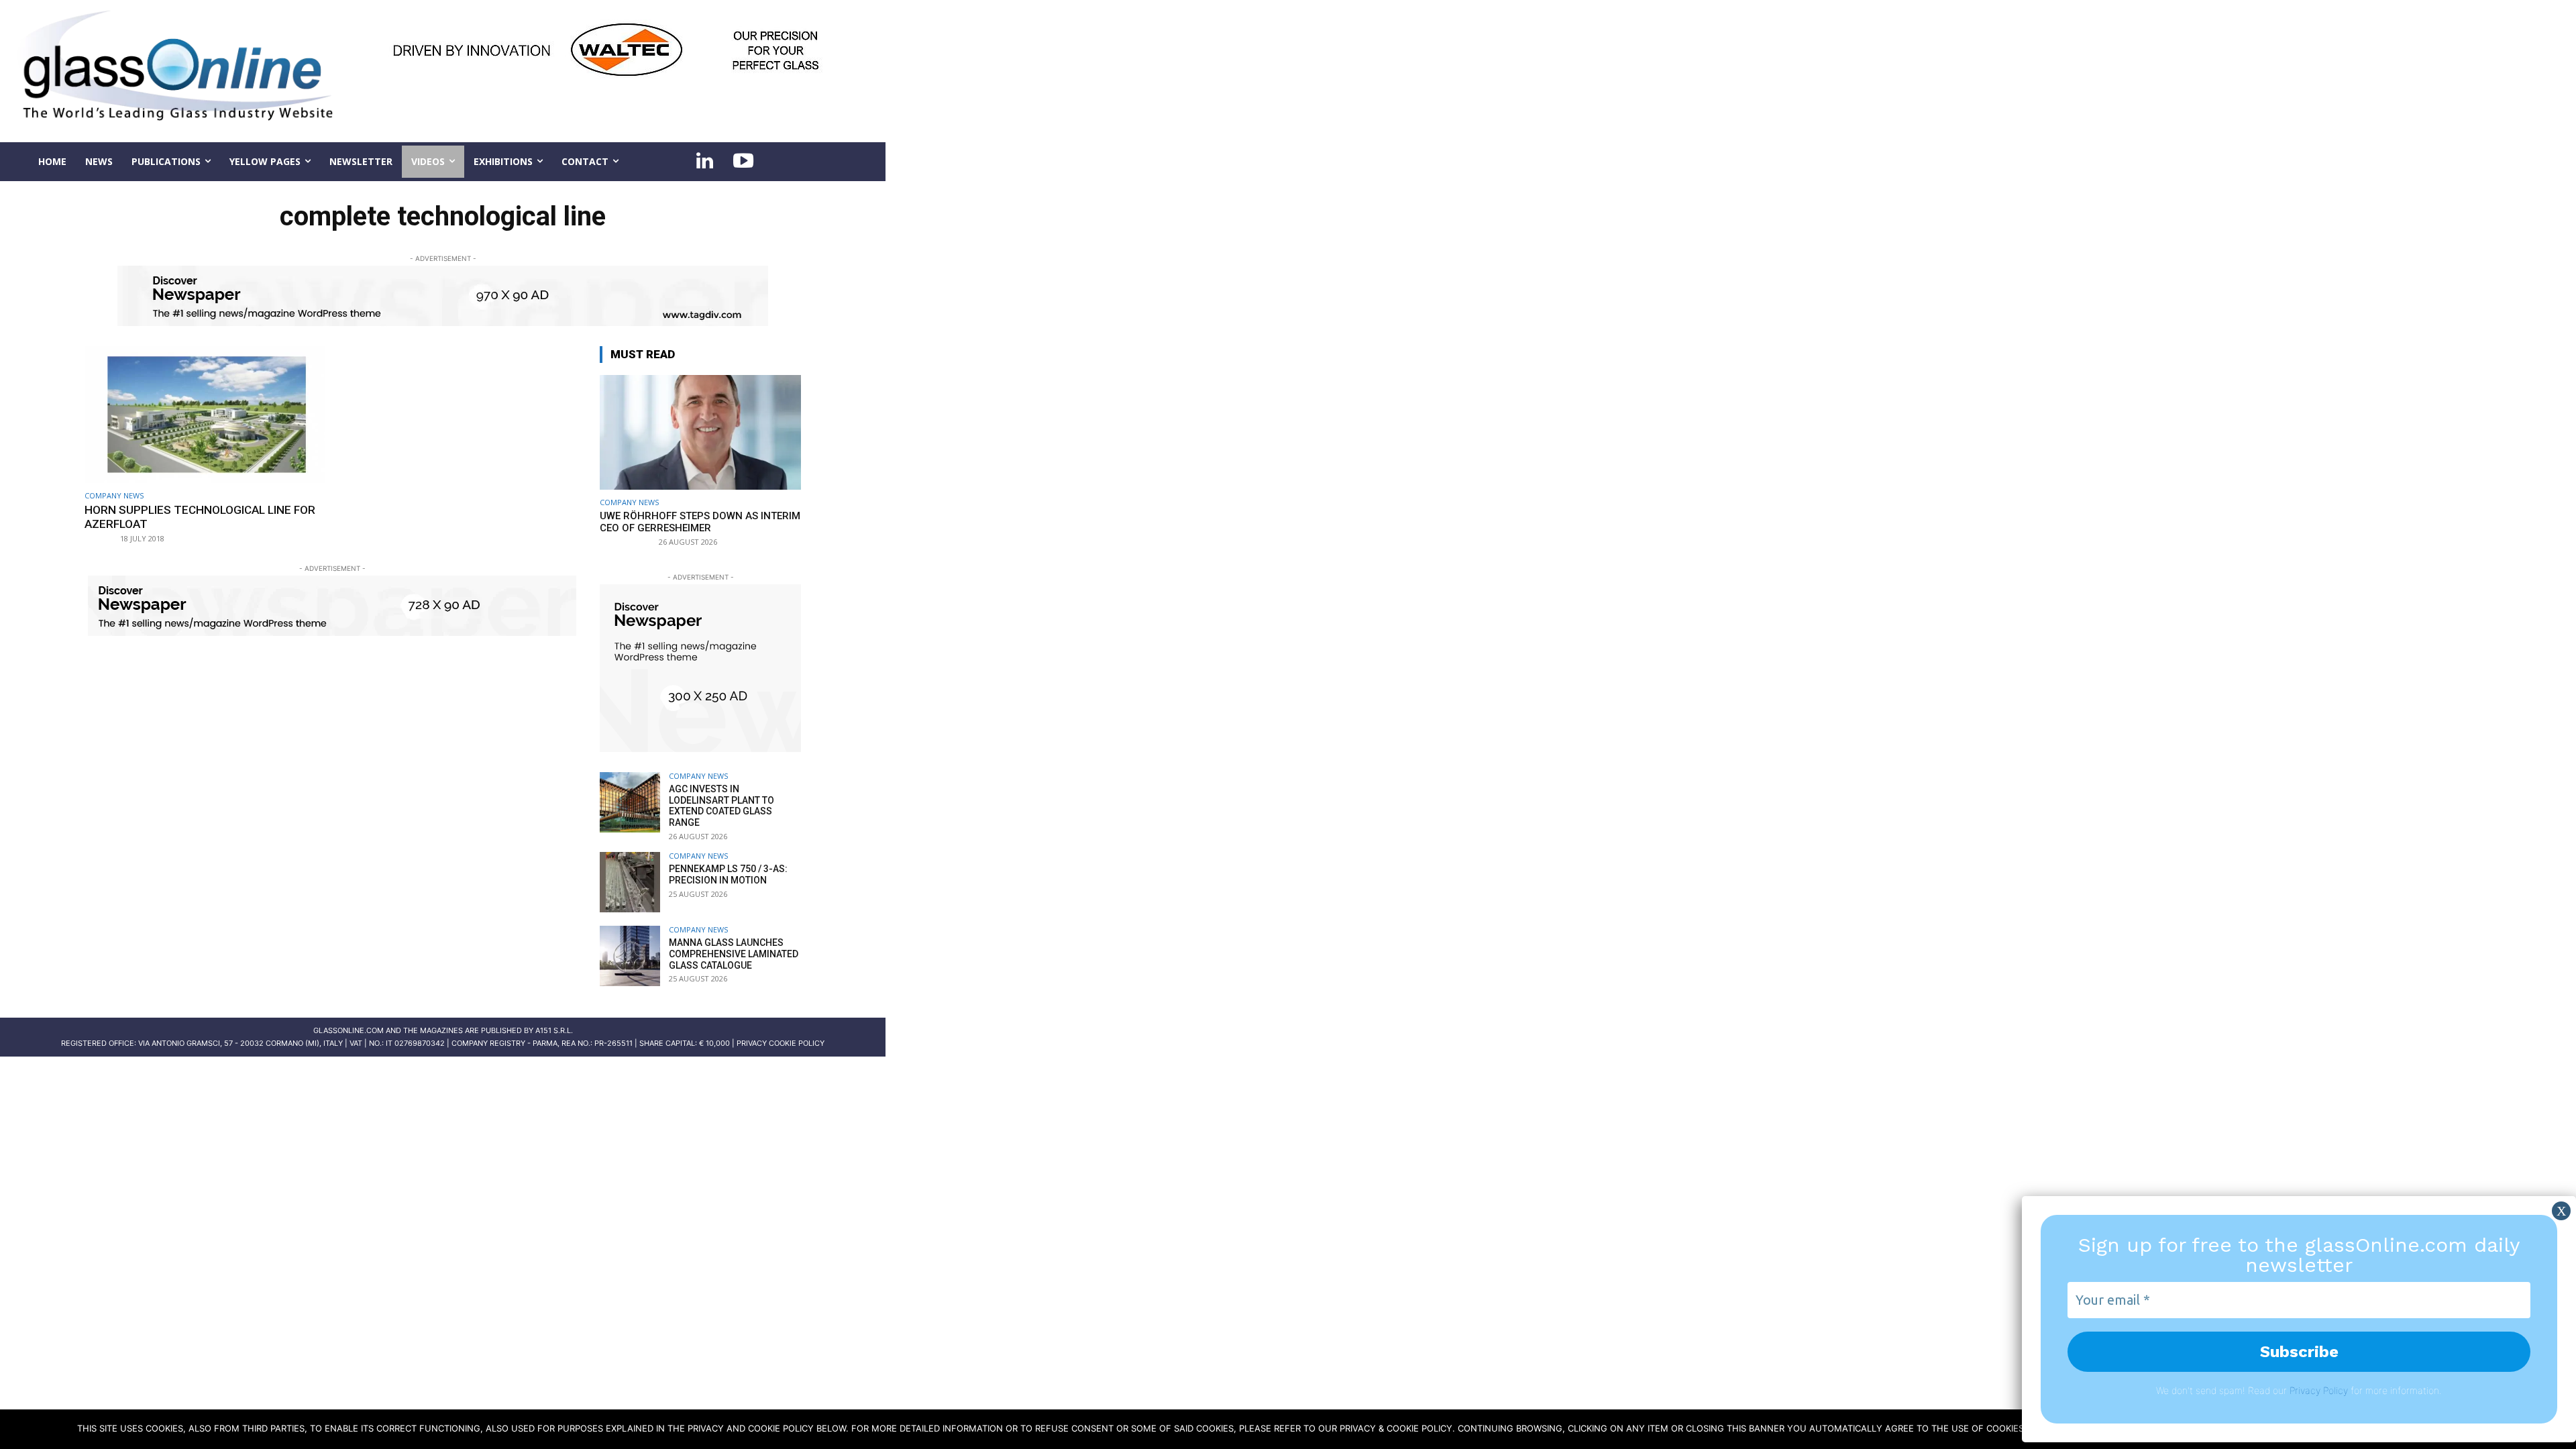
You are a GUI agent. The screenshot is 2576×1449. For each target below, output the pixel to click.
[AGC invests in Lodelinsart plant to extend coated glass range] (630, 802)
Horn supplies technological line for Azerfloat (200, 517)
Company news (114, 495)
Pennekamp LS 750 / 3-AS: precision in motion (728, 874)
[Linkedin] (704, 162)
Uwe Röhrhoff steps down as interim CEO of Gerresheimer (700, 522)
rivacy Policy (2321, 1390)
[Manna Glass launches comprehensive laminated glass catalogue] (630, 956)
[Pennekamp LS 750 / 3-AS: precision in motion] (630, 882)
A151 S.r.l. (554, 1030)
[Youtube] (743, 162)
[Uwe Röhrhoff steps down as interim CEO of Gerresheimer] (700, 432)
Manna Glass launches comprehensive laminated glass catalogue (734, 954)
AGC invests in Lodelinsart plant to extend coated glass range (721, 806)
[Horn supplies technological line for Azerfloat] (205, 415)
